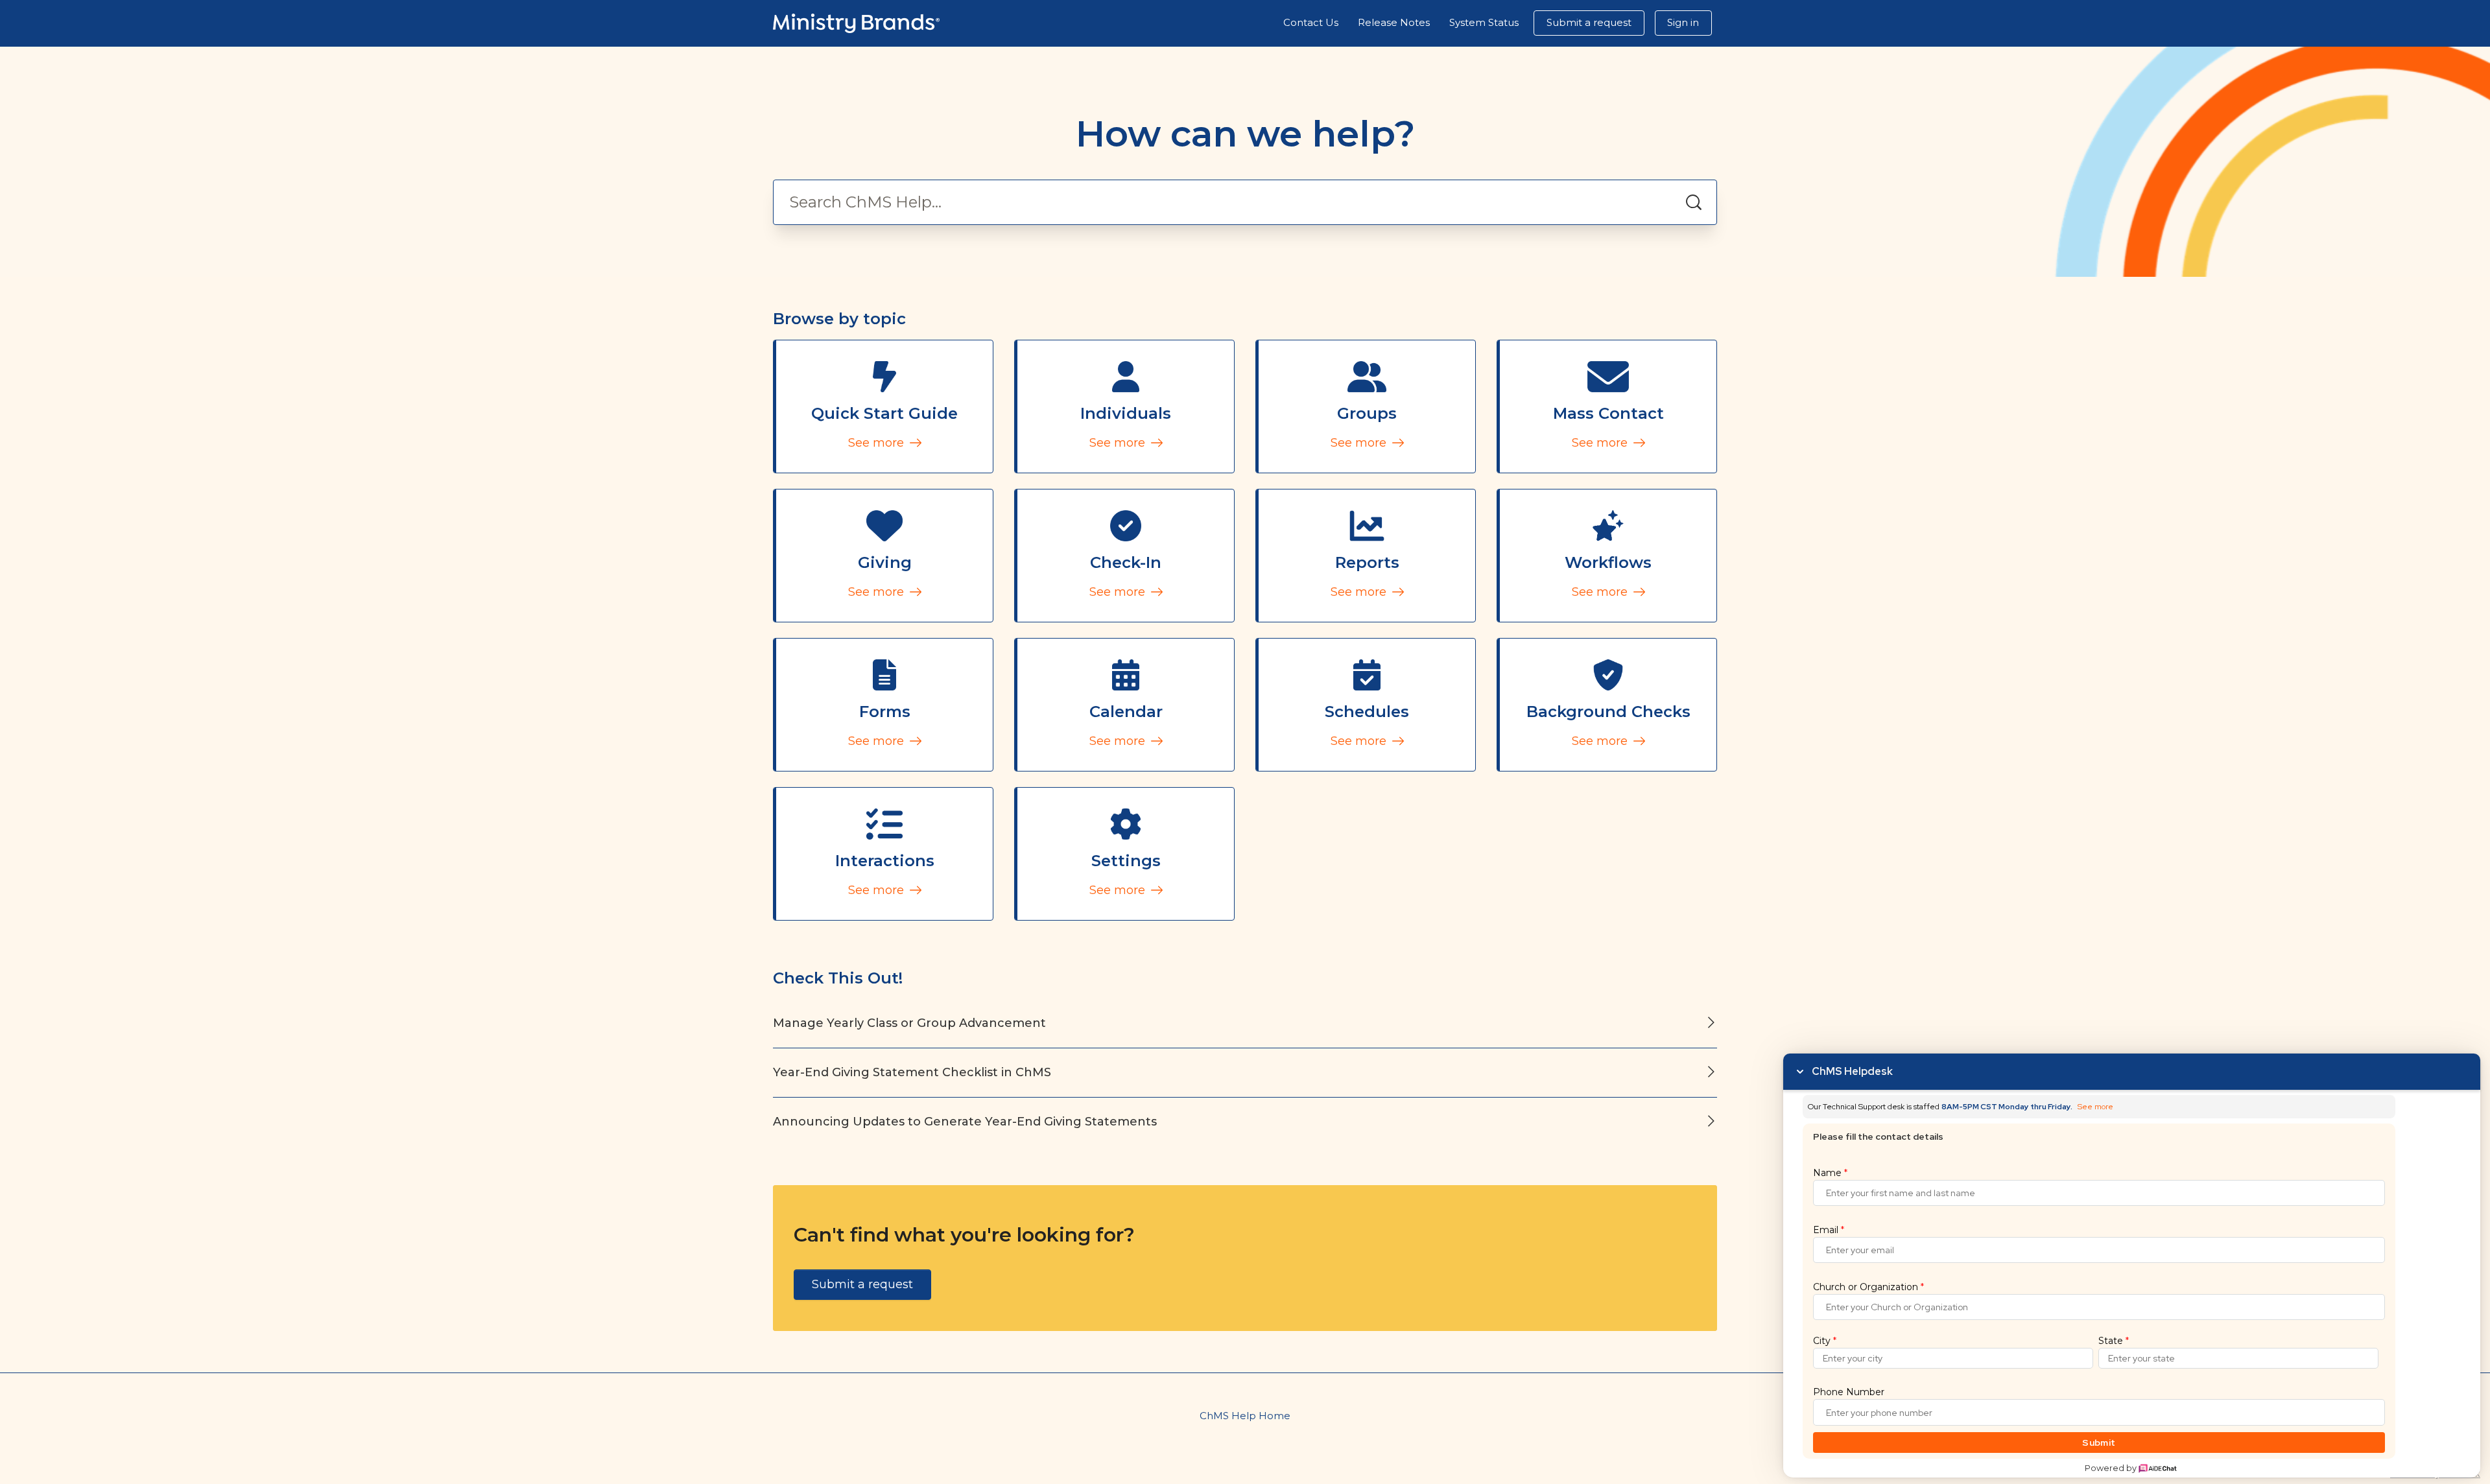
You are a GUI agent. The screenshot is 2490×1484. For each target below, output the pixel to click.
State (2114, 1341)
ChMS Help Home (1245, 1416)
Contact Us (1311, 22)
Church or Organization (1868, 1287)
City (1825, 1341)
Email (1829, 1230)
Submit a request (1589, 22)
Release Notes (1394, 22)
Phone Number (1849, 1392)
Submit (2099, 1443)
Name (1830, 1173)
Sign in (1683, 22)
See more (878, 443)
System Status (1484, 22)
